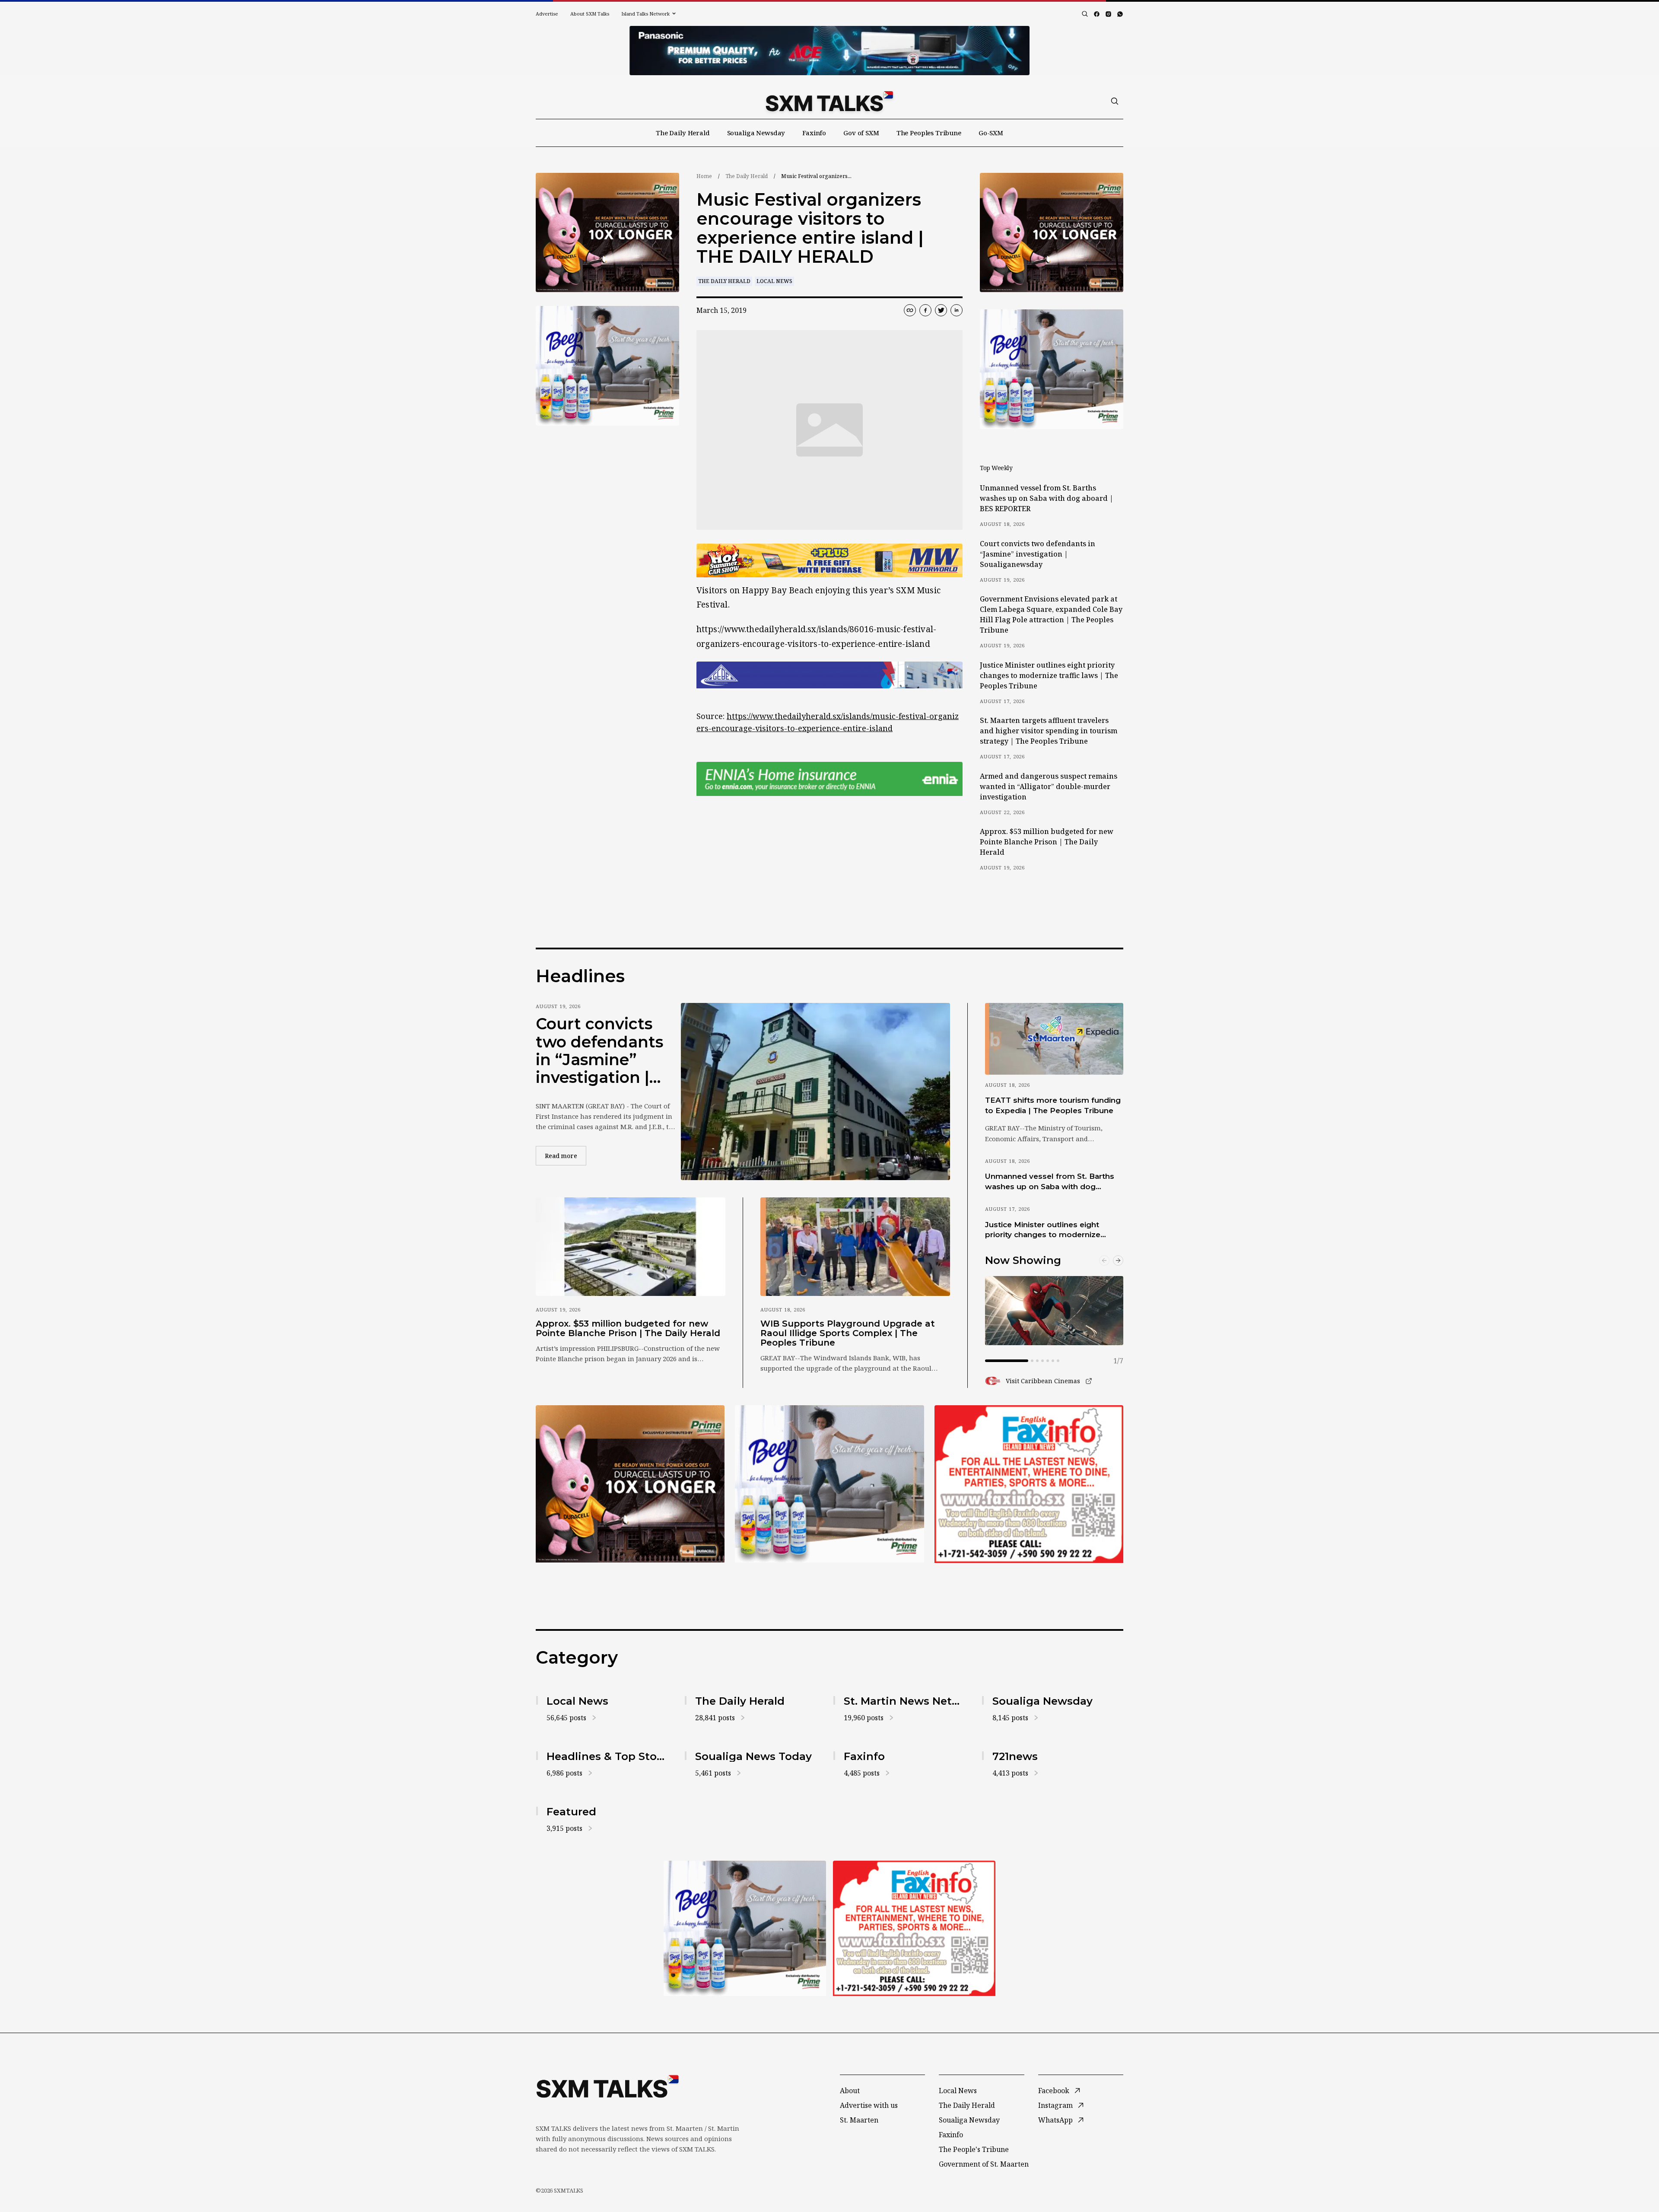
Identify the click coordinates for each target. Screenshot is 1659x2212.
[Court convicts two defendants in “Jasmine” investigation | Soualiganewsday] (815, 1092)
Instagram (1055, 2105)
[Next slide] (1118, 1260)
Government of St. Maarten (984, 2164)
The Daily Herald (683, 133)
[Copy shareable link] (910, 310)
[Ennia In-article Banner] (829, 779)
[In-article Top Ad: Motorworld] (829, 561)
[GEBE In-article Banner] (829, 675)
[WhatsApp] (1120, 14)
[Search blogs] (1085, 14)
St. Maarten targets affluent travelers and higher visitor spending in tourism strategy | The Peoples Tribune (1049, 731)
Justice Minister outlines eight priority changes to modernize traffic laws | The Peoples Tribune (1049, 675)
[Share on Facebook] (925, 310)
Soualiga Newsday (756, 133)
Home (704, 176)
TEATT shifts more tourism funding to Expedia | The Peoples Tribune (1053, 1105)
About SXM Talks (590, 14)
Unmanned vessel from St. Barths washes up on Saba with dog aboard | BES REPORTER (1047, 498)
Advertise (547, 14)
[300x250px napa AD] (1029, 1484)
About (850, 2091)
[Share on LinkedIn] (957, 310)
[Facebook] (1097, 14)
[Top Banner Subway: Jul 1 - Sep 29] (829, 51)
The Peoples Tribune (929, 133)
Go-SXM (991, 133)
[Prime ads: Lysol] (607, 233)
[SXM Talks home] (829, 101)
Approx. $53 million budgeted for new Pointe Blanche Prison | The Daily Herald (1047, 842)
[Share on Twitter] (941, 310)
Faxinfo (814, 133)
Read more (566, 1155)
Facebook (1054, 2091)
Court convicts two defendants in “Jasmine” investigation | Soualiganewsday (1038, 554)
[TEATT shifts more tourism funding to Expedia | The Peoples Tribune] (1054, 1039)
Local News (774, 281)
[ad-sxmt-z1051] (607, 366)
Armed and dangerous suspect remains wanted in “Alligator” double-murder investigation (1049, 786)
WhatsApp (1055, 2120)
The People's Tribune (974, 2149)
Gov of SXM (861, 133)
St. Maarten (859, 2120)
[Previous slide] (1104, 1260)
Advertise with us (869, 2105)
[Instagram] (1108, 14)
